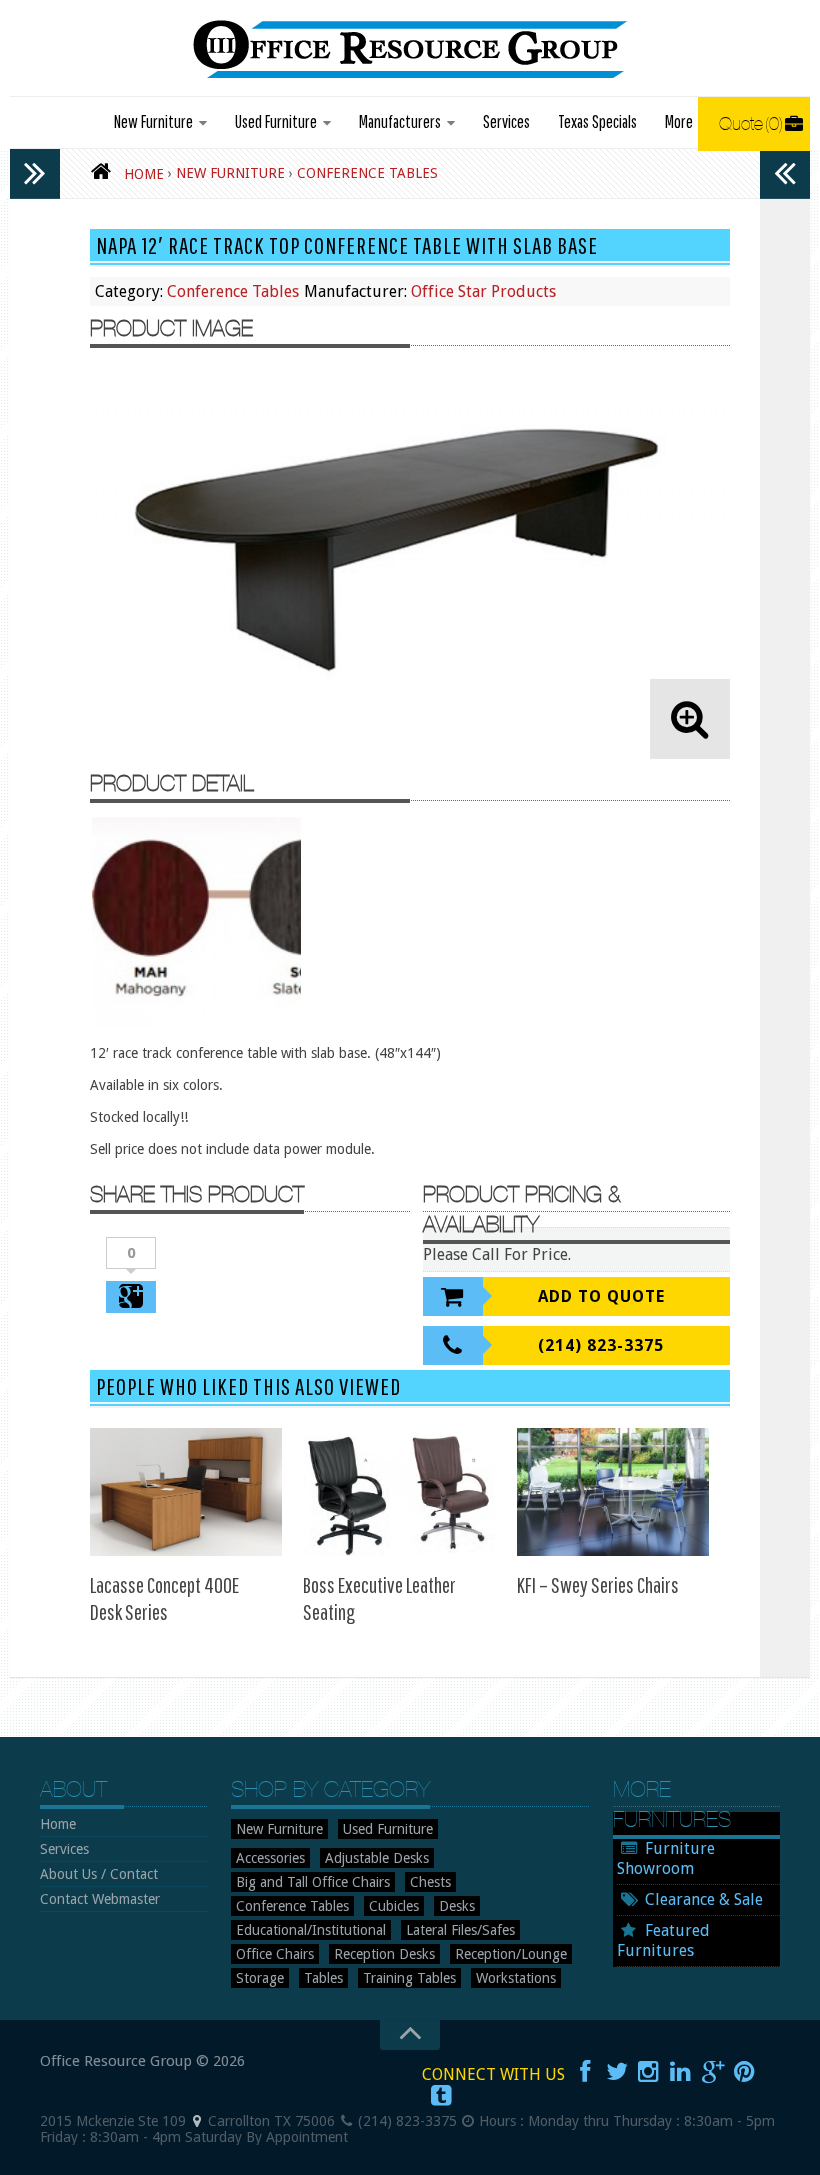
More (679, 121)
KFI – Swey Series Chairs (598, 1584)
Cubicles (394, 1906)
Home (58, 1824)
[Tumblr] (442, 2096)
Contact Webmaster (100, 1899)
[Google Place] (197, 2121)
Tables (323, 1978)
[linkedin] (681, 2072)
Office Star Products (483, 291)
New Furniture (153, 121)
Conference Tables (233, 291)
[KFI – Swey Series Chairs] (613, 1492)
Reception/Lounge (511, 1954)
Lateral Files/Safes (460, 1930)
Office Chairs (275, 1954)
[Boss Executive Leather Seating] (399, 1492)
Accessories (270, 1858)
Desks (457, 1906)
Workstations (516, 1978)
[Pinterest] (745, 2072)
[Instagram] (649, 2072)
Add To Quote (601, 1296)
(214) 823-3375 (601, 1345)
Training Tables (409, 1978)
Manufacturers (400, 121)
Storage (260, 1978)
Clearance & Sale (704, 1899)
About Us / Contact (99, 1874)
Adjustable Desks (377, 1858)
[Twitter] (617, 2072)
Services (506, 121)
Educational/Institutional (311, 1930)
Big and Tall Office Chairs (313, 1882)
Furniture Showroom (666, 1858)
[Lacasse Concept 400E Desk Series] (186, 1492)
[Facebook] (585, 2072)
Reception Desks (384, 1954)
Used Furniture (276, 121)
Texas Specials (597, 121)
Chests (430, 1882)
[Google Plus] (713, 2072)
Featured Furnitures (663, 1940)
